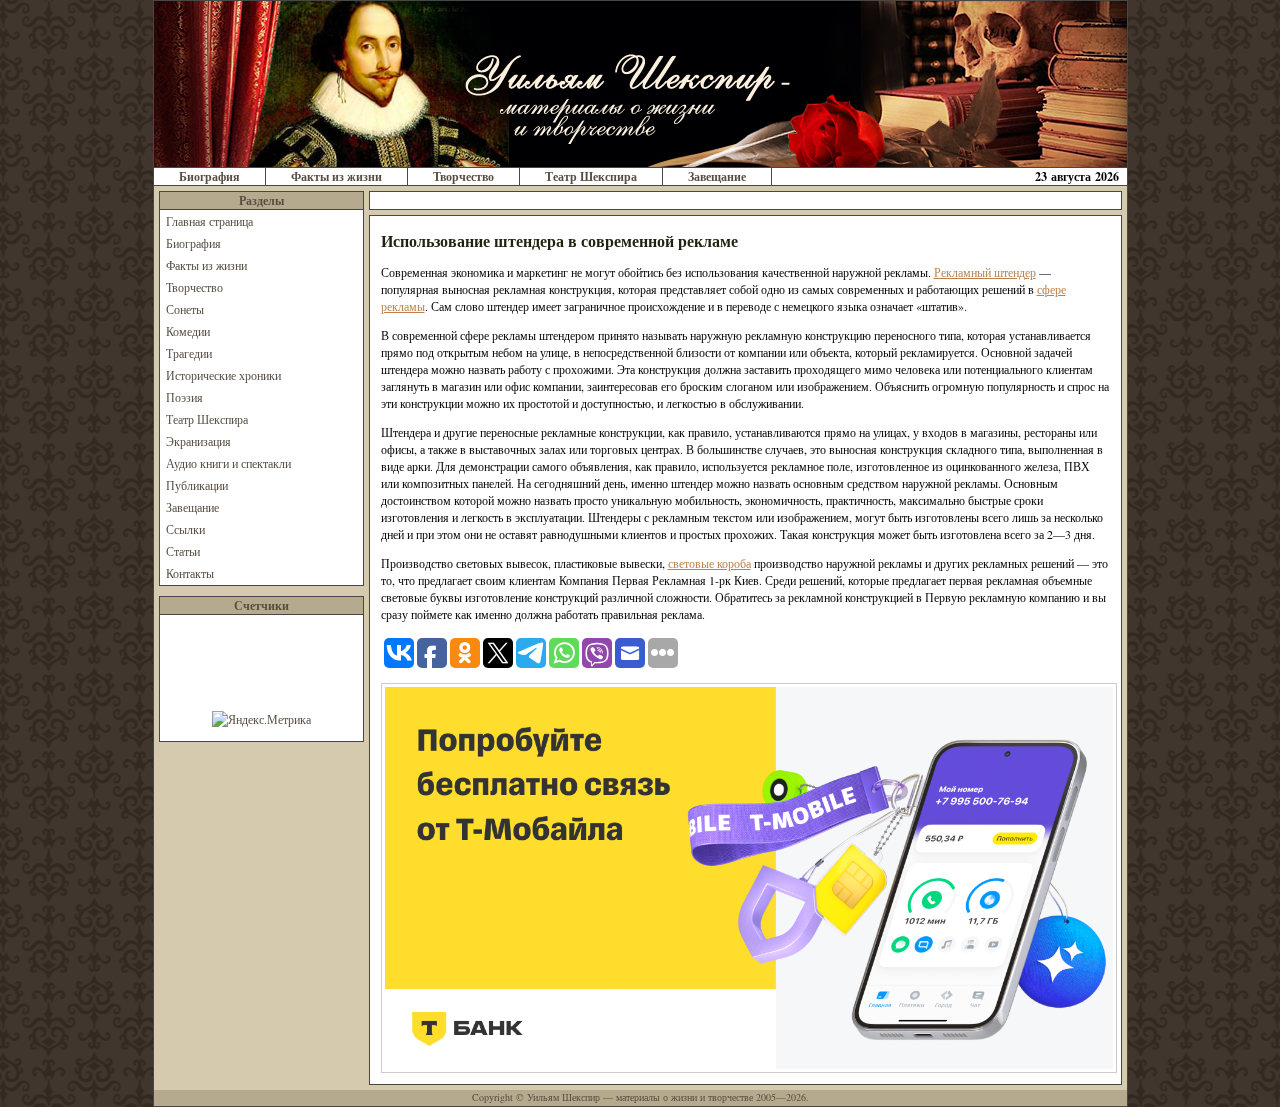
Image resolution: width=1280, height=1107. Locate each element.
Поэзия (184, 397)
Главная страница (209, 221)
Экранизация (198, 441)
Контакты (190, 573)
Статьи (183, 551)
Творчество (463, 176)
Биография (209, 176)
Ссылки (185, 529)
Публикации (197, 485)
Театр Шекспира (591, 176)
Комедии (188, 331)
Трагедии (189, 353)
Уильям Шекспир (563, 1097)
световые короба (709, 563)
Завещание (717, 176)
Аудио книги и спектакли (228, 463)
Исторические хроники (223, 375)
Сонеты (185, 309)
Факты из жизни (336, 176)
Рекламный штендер (985, 272)
